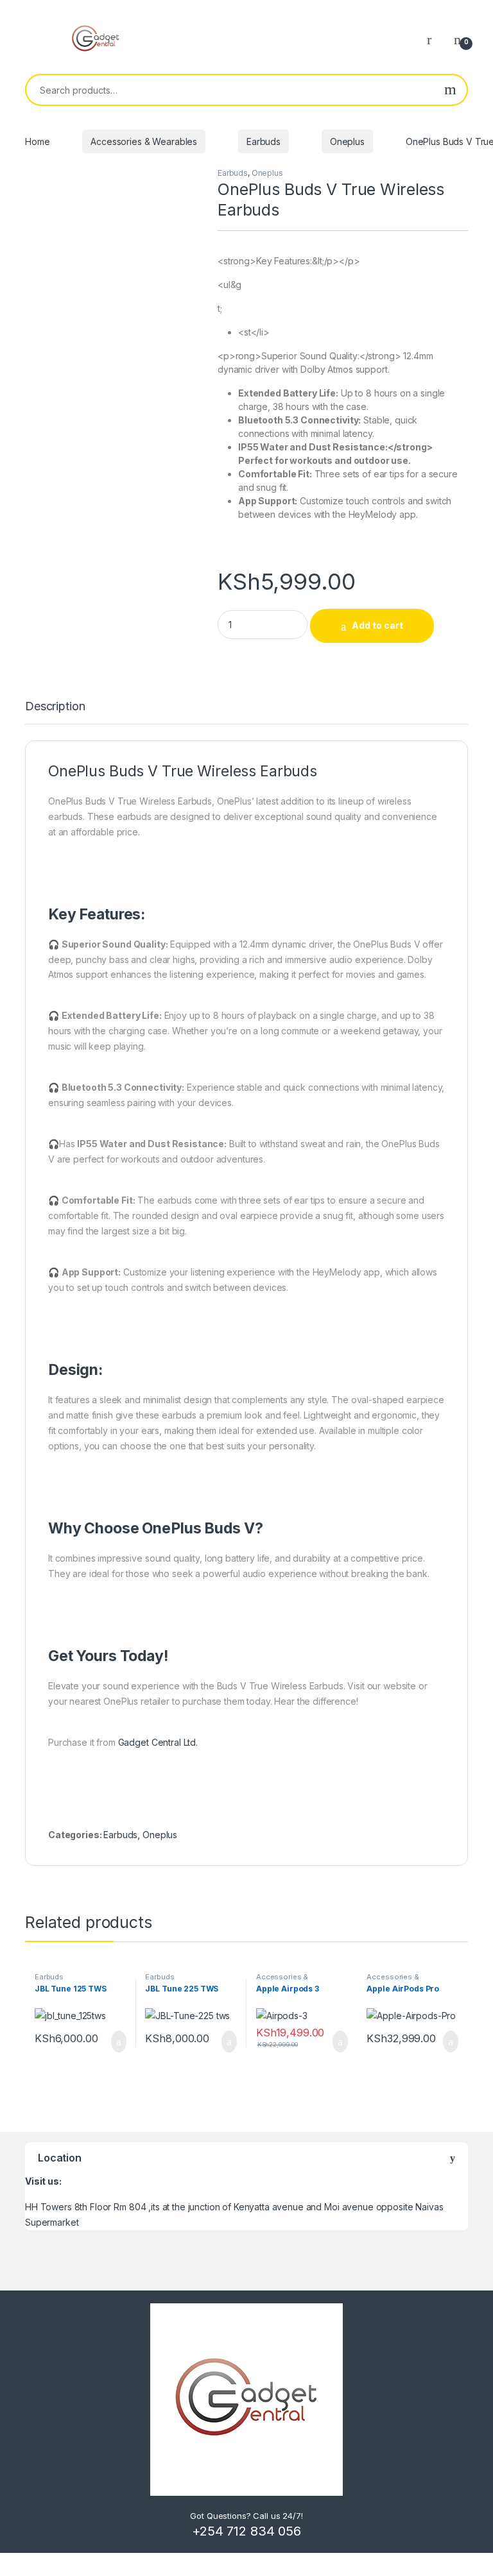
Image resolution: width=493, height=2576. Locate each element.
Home (37, 141)
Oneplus (347, 141)
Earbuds (264, 141)
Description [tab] (55, 707)
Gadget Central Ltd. (158, 1742)
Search (450, 90)
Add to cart (377, 625)
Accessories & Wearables (144, 141)
